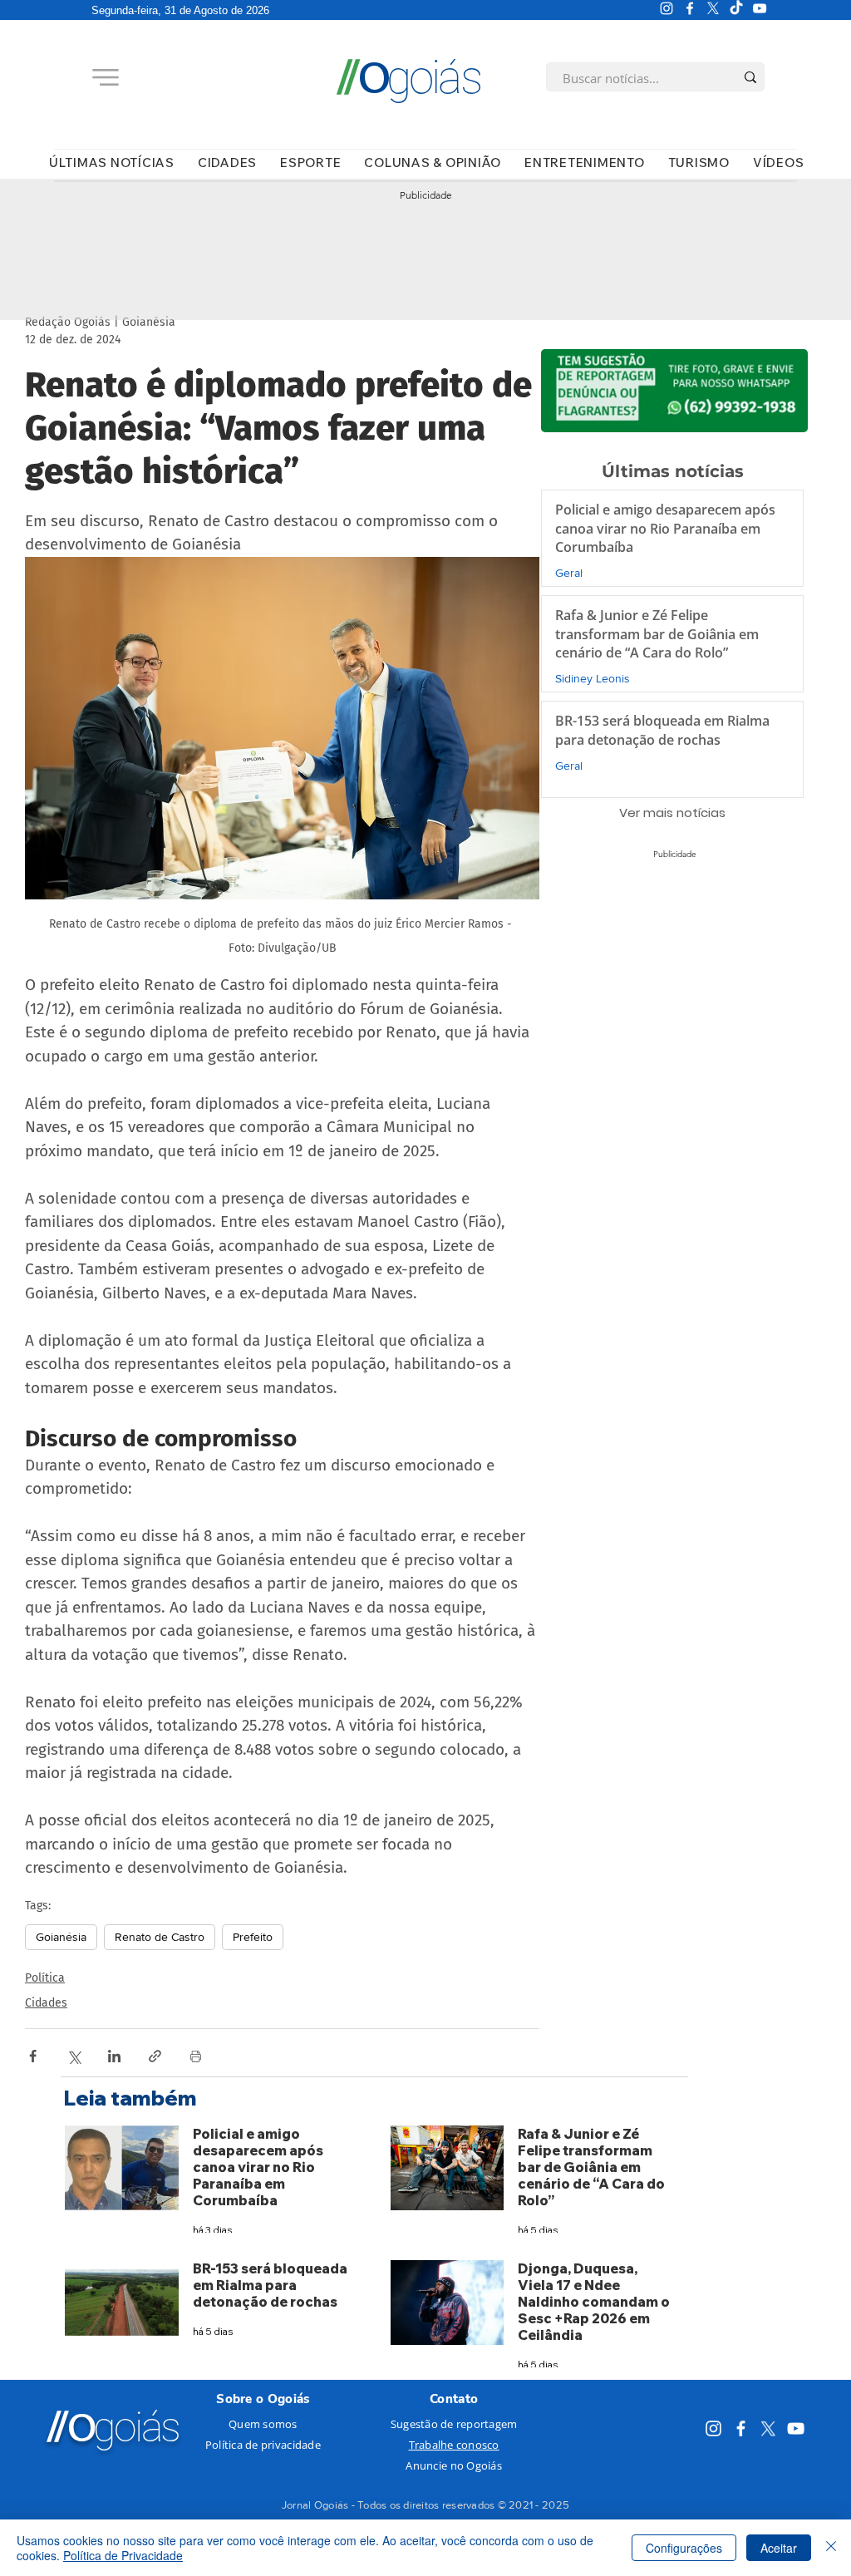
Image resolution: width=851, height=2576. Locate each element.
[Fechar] (831, 2548)
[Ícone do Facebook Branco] (690, 8)
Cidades (46, 2003)
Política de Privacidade (123, 2555)
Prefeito (253, 1937)
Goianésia (61, 1937)
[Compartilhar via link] (155, 2056)
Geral (569, 573)
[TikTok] (736, 8)
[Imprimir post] (196, 2056)
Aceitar (779, 2548)
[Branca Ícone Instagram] (667, 8)
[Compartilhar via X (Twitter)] (74, 2056)
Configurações (684, 2548)
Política (45, 1978)
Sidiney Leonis (593, 678)
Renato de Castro (160, 1937)
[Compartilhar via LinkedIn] (114, 2056)
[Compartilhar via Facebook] (33, 2056)
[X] (713, 8)
